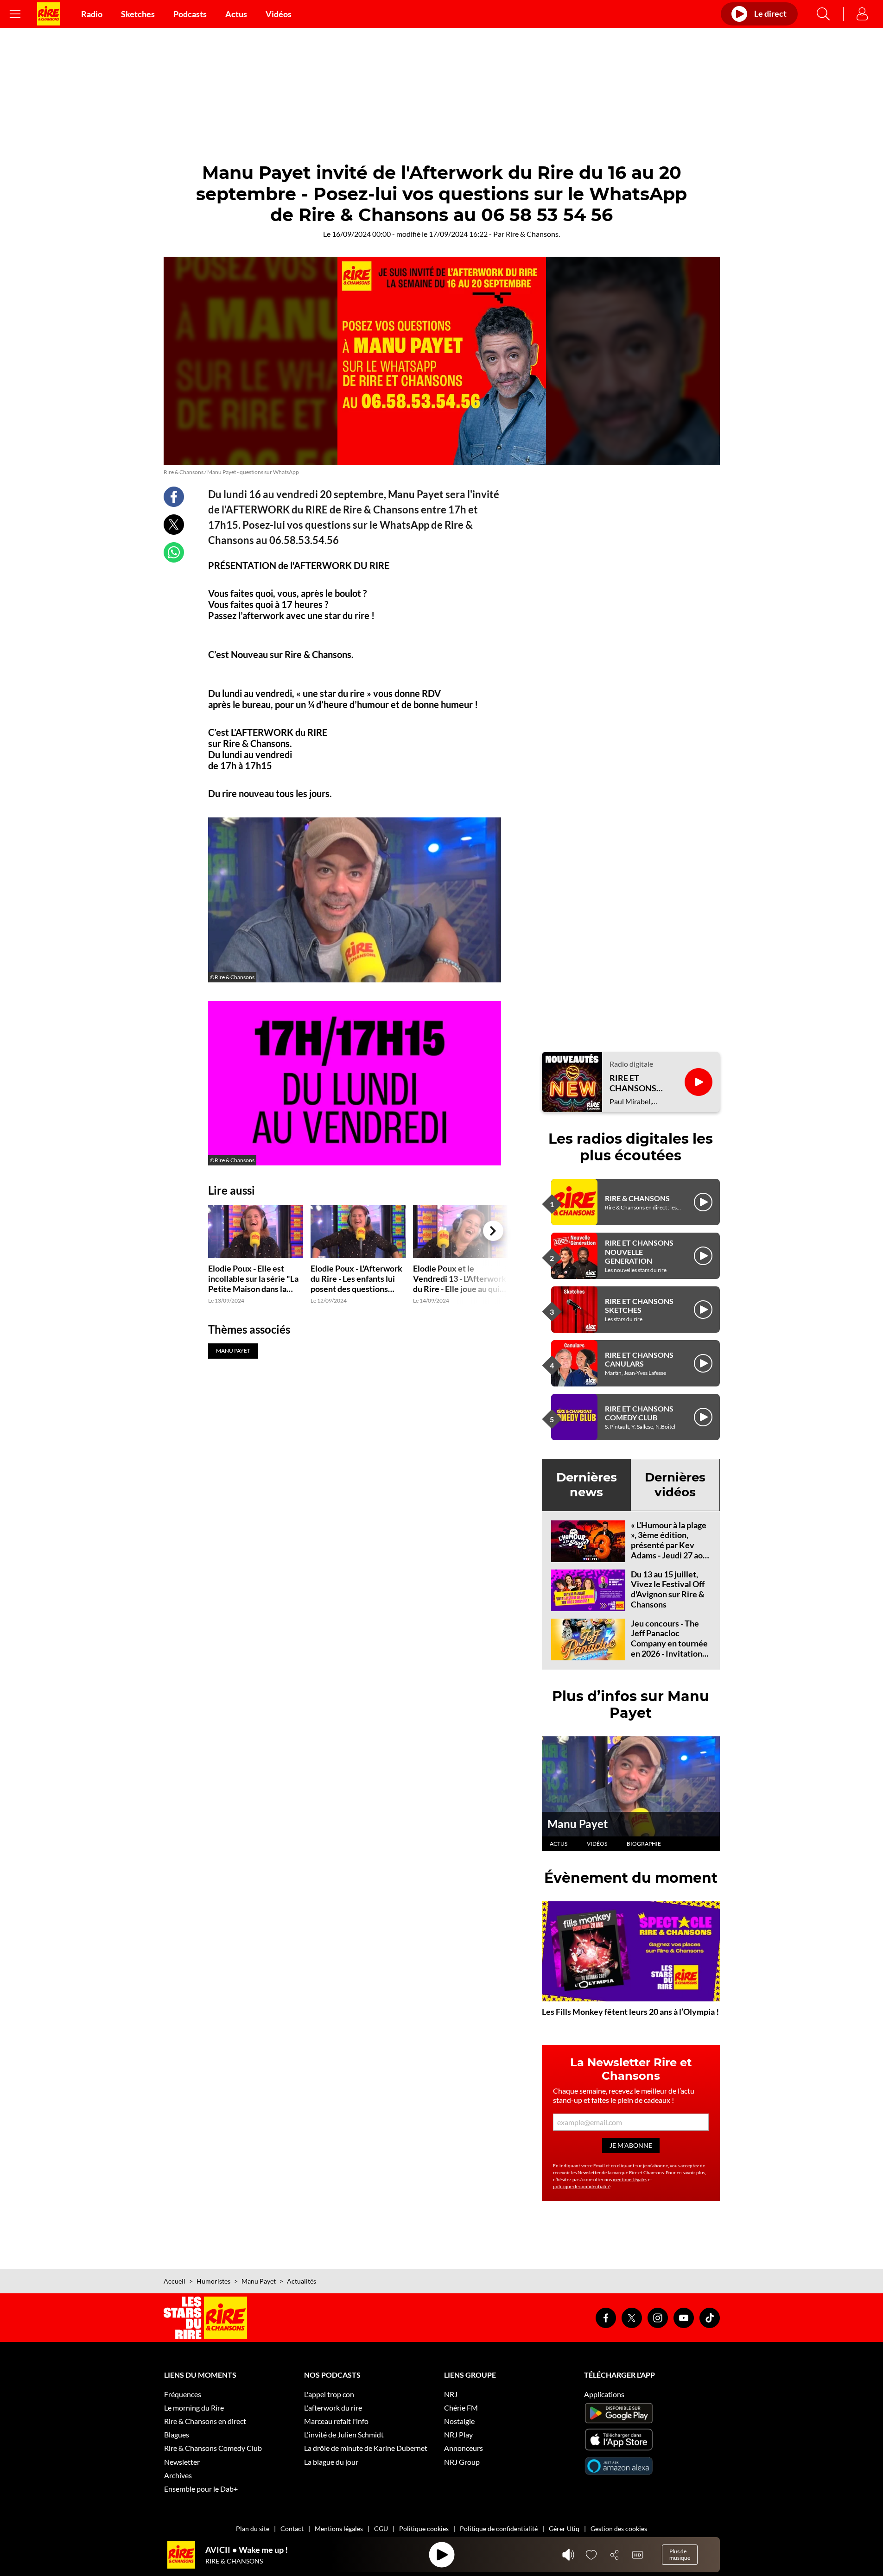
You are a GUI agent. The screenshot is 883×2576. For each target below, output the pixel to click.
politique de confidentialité (582, 2186)
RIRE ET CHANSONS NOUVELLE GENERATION (639, 1251)
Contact (292, 2529)
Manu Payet (578, 1824)
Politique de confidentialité (499, 2529)
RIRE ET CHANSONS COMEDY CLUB (639, 1413)
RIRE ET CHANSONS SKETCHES (639, 1305)
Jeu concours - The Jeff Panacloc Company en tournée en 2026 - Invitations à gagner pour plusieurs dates (669, 1648)
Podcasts (190, 14)
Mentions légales (339, 2529)
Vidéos (279, 14)
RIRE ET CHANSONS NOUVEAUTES (638, 1083)
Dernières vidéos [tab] (675, 1484)
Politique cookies (424, 2529)
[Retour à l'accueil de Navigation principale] (49, 14)
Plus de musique (680, 2554)
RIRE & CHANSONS (637, 1198)
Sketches (138, 14)
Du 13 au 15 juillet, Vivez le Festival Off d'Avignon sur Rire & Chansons (668, 1589)
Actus (236, 14)
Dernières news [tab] (587, 1484)
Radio (92, 14)
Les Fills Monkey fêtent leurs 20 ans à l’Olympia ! (630, 2012)
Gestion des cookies (619, 2529)
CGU (381, 2529)
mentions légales (630, 2179)
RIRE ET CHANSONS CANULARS (639, 1359)
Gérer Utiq (564, 2529)
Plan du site (253, 2529)
